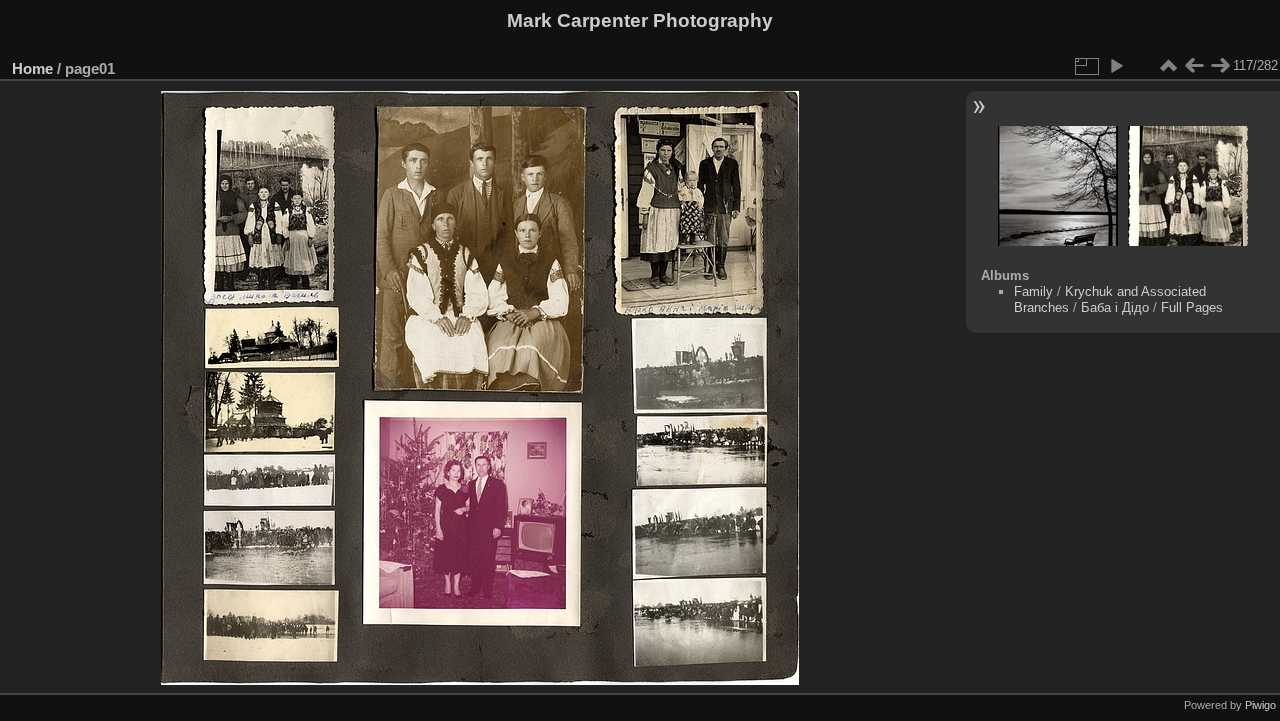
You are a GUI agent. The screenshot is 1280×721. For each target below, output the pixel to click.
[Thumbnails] (1168, 66)
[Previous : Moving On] (1194, 66)
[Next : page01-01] (1220, 66)
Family (1033, 291)
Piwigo (1260, 705)
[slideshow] (1116, 66)
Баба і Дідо (1115, 307)
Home (32, 68)
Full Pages (1192, 307)
